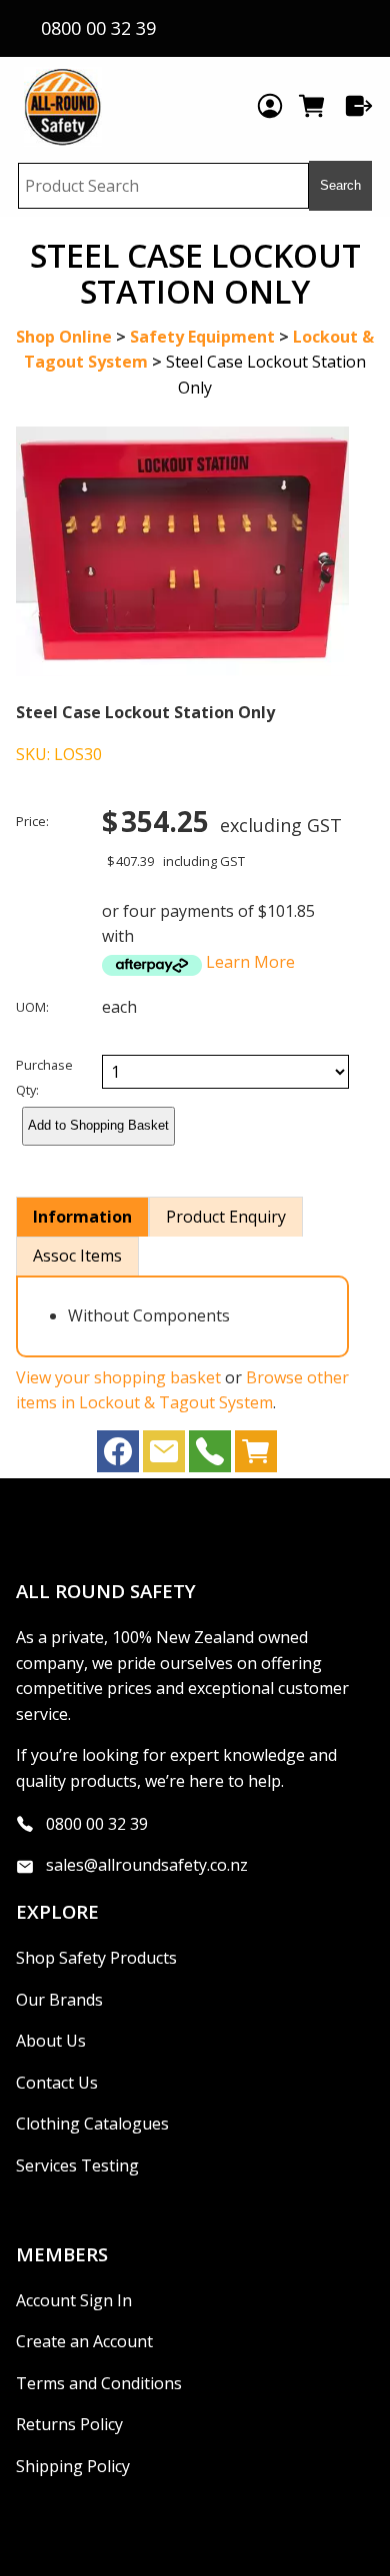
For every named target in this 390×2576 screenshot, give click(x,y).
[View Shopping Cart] (256, 1456)
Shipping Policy (73, 2466)
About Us (51, 2041)
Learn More (250, 962)
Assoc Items (77, 1256)
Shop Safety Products (96, 1958)
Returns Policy (69, 2424)
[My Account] (270, 106)
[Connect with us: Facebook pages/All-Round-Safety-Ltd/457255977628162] (118, 1456)
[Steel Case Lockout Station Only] (182, 670)
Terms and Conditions (99, 2383)
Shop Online (64, 337)
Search (340, 185)
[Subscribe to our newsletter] (164, 1456)
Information (82, 1217)
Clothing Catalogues (92, 2124)
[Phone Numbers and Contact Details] (210, 1456)
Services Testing (77, 2165)
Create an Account (84, 2341)
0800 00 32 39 (97, 1823)
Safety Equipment (202, 337)
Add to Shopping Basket (98, 1125)
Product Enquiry (226, 1217)
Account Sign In (74, 2300)
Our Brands (59, 2000)
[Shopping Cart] (314, 106)
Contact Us (57, 2083)
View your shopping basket (118, 1377)
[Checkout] (359, 106)
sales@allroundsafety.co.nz (147, 1865)
